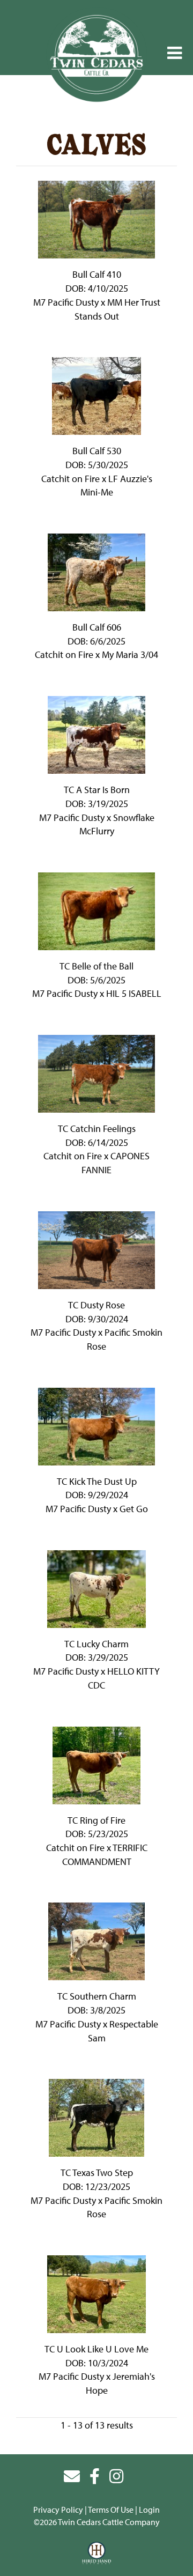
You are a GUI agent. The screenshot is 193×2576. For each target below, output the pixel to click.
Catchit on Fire (70, 479)
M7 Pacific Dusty (66, 302)
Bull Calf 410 (97, 274)
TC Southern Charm (97, 1996)
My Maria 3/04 (130, 654)
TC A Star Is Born (97, 790)
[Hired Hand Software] (97, 2553)
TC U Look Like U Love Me (96, 2349)
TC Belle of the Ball (96, 966)
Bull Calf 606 (97, 627)
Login (149, 2510)
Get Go (134, 1509)
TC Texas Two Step (97, 2172)
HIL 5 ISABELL (134, 993)
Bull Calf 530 (97, 451)
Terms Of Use (111, 2510)
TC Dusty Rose (96, 1305)
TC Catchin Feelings (97, 1128)
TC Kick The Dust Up (97, 1481)
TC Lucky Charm (96, 1644)
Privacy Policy (58, 2510)
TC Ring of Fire (96, 1820)
